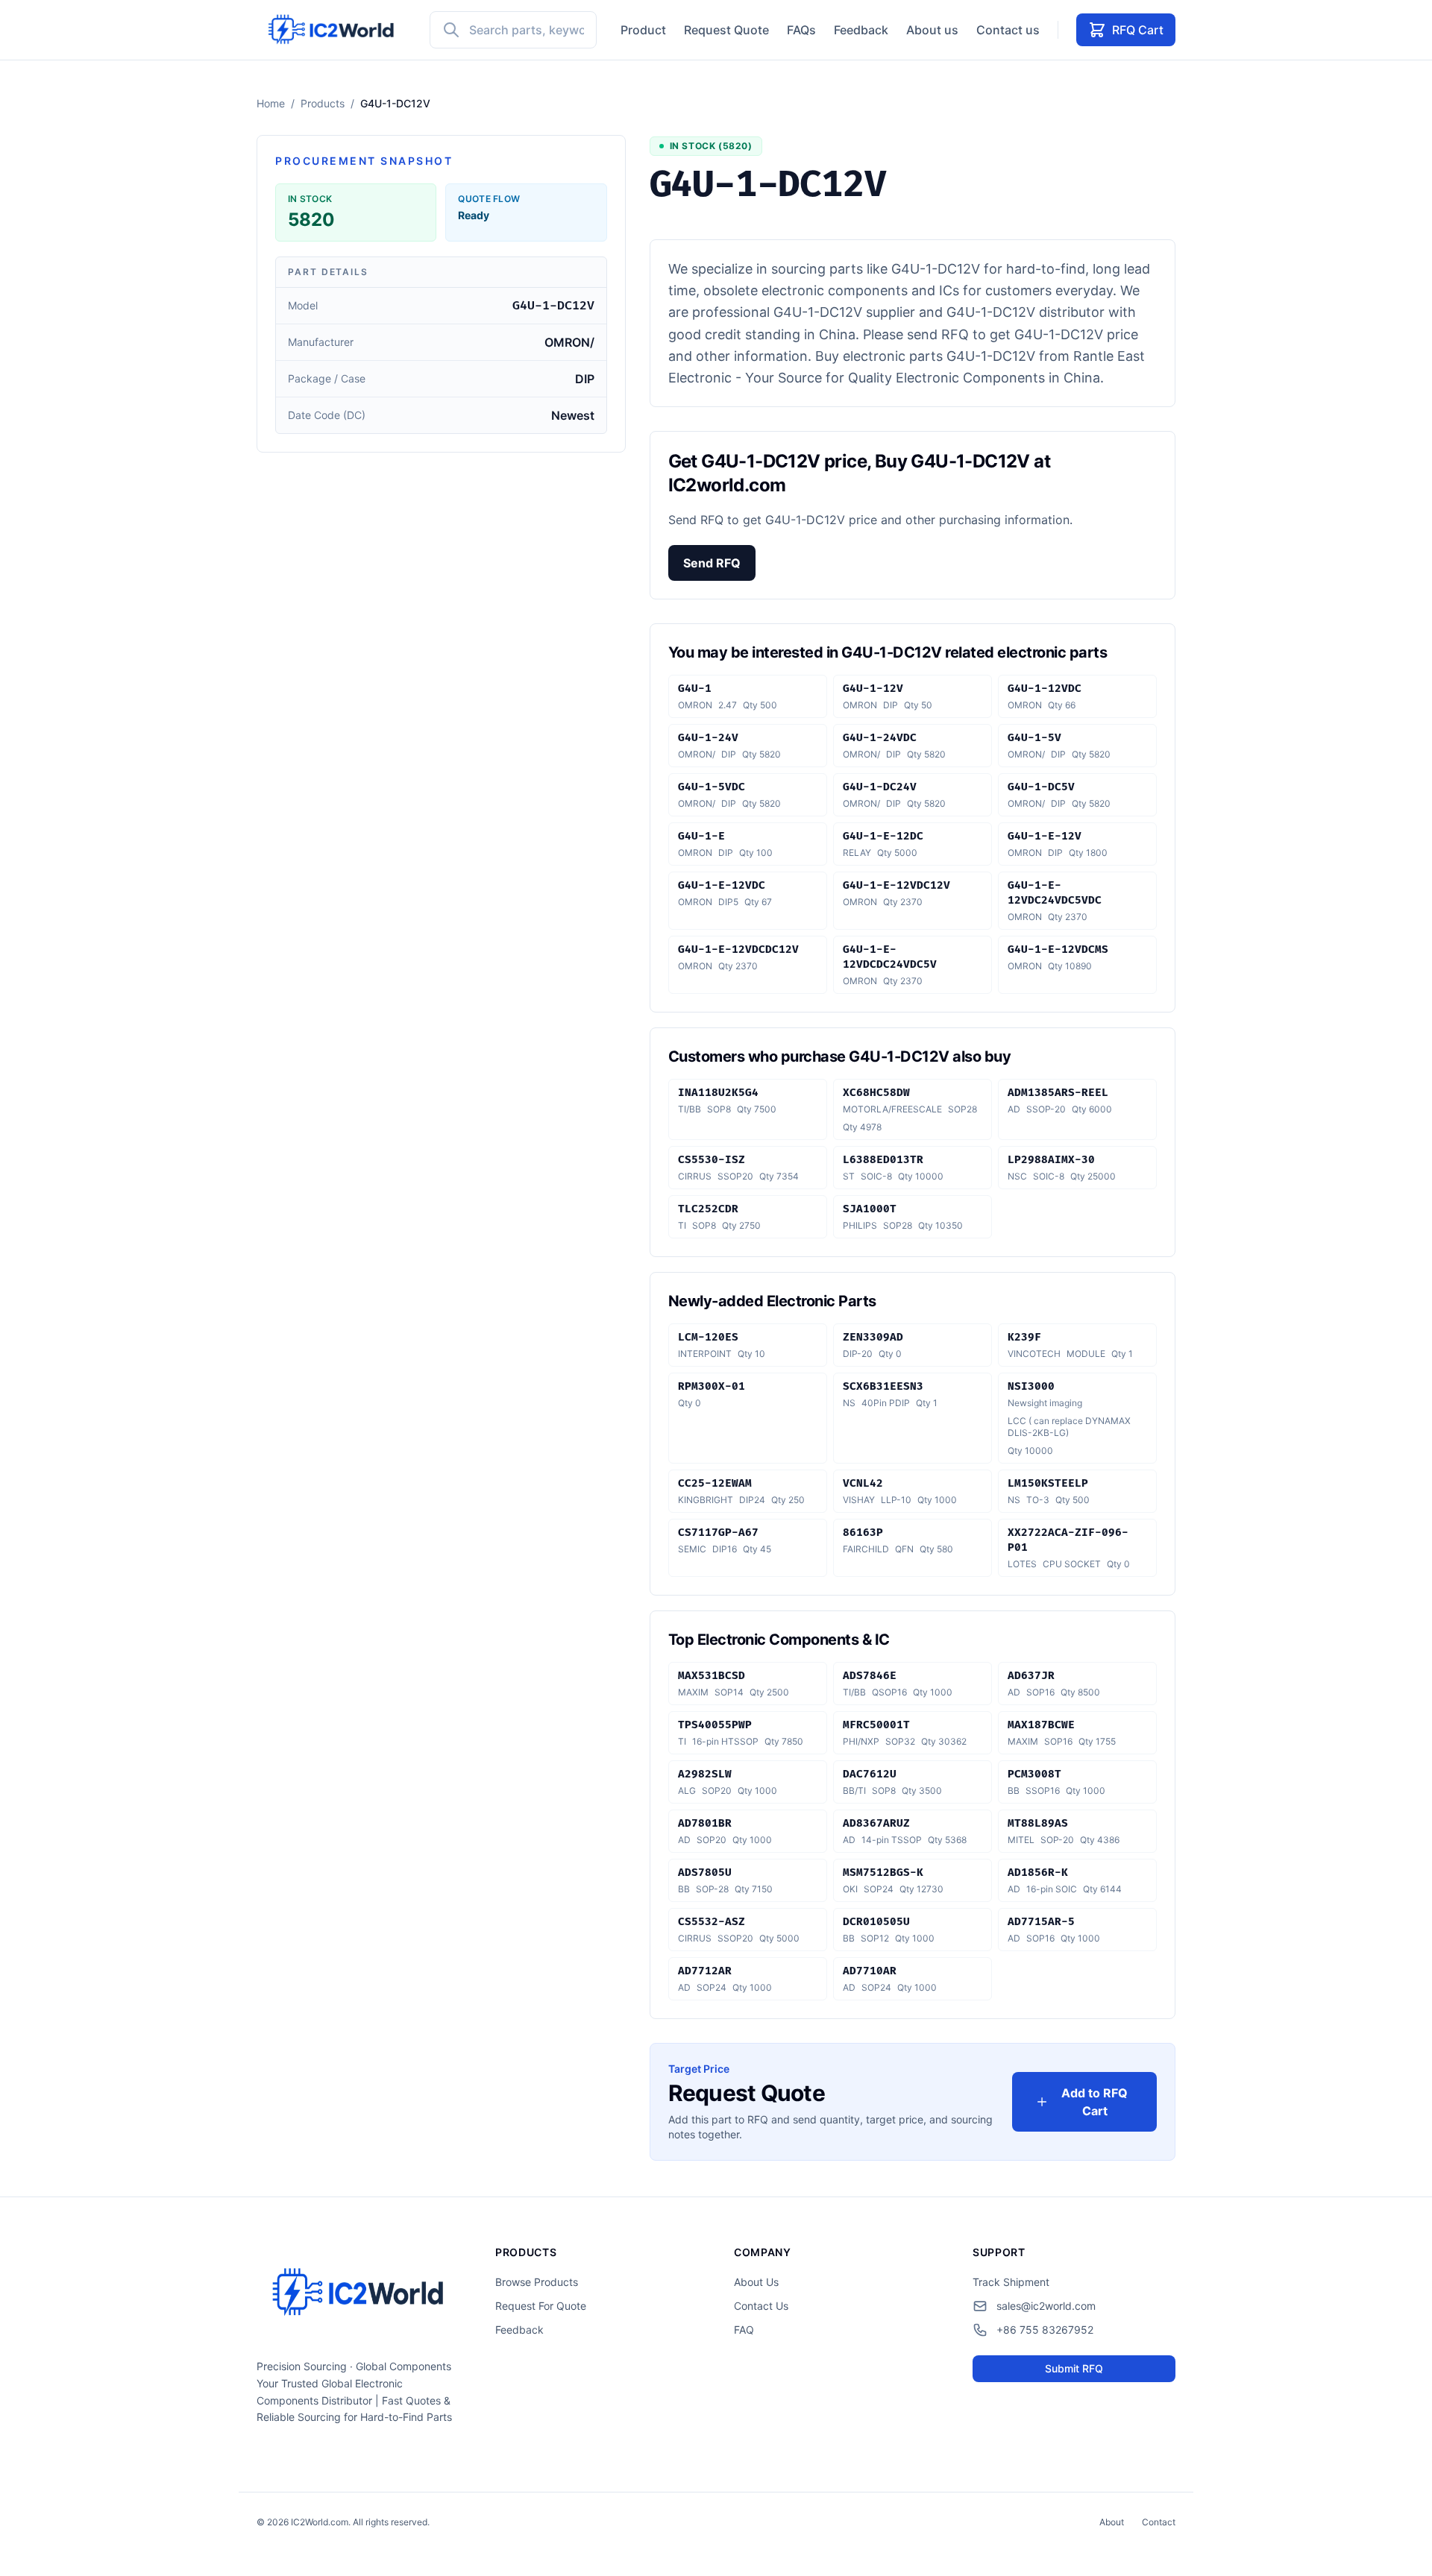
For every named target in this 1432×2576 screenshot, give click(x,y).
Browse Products (537, 2282)
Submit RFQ (1074, 2368)
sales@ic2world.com (1046, 2306)
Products (323, 103)
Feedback (861, 30)
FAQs (801, 30)
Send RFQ (712, 563)
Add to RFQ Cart (1095, 2102)
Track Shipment (1011, 2282)
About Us (756, 2282)
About (1112, 2522)
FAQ (744, 2330)
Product (643, 30)
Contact (1159, 2522)
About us (932, 30)
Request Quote (726, 30)
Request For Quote (541, 2306)
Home (271, 103)
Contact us (1008, 30)
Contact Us (761, 2306)
